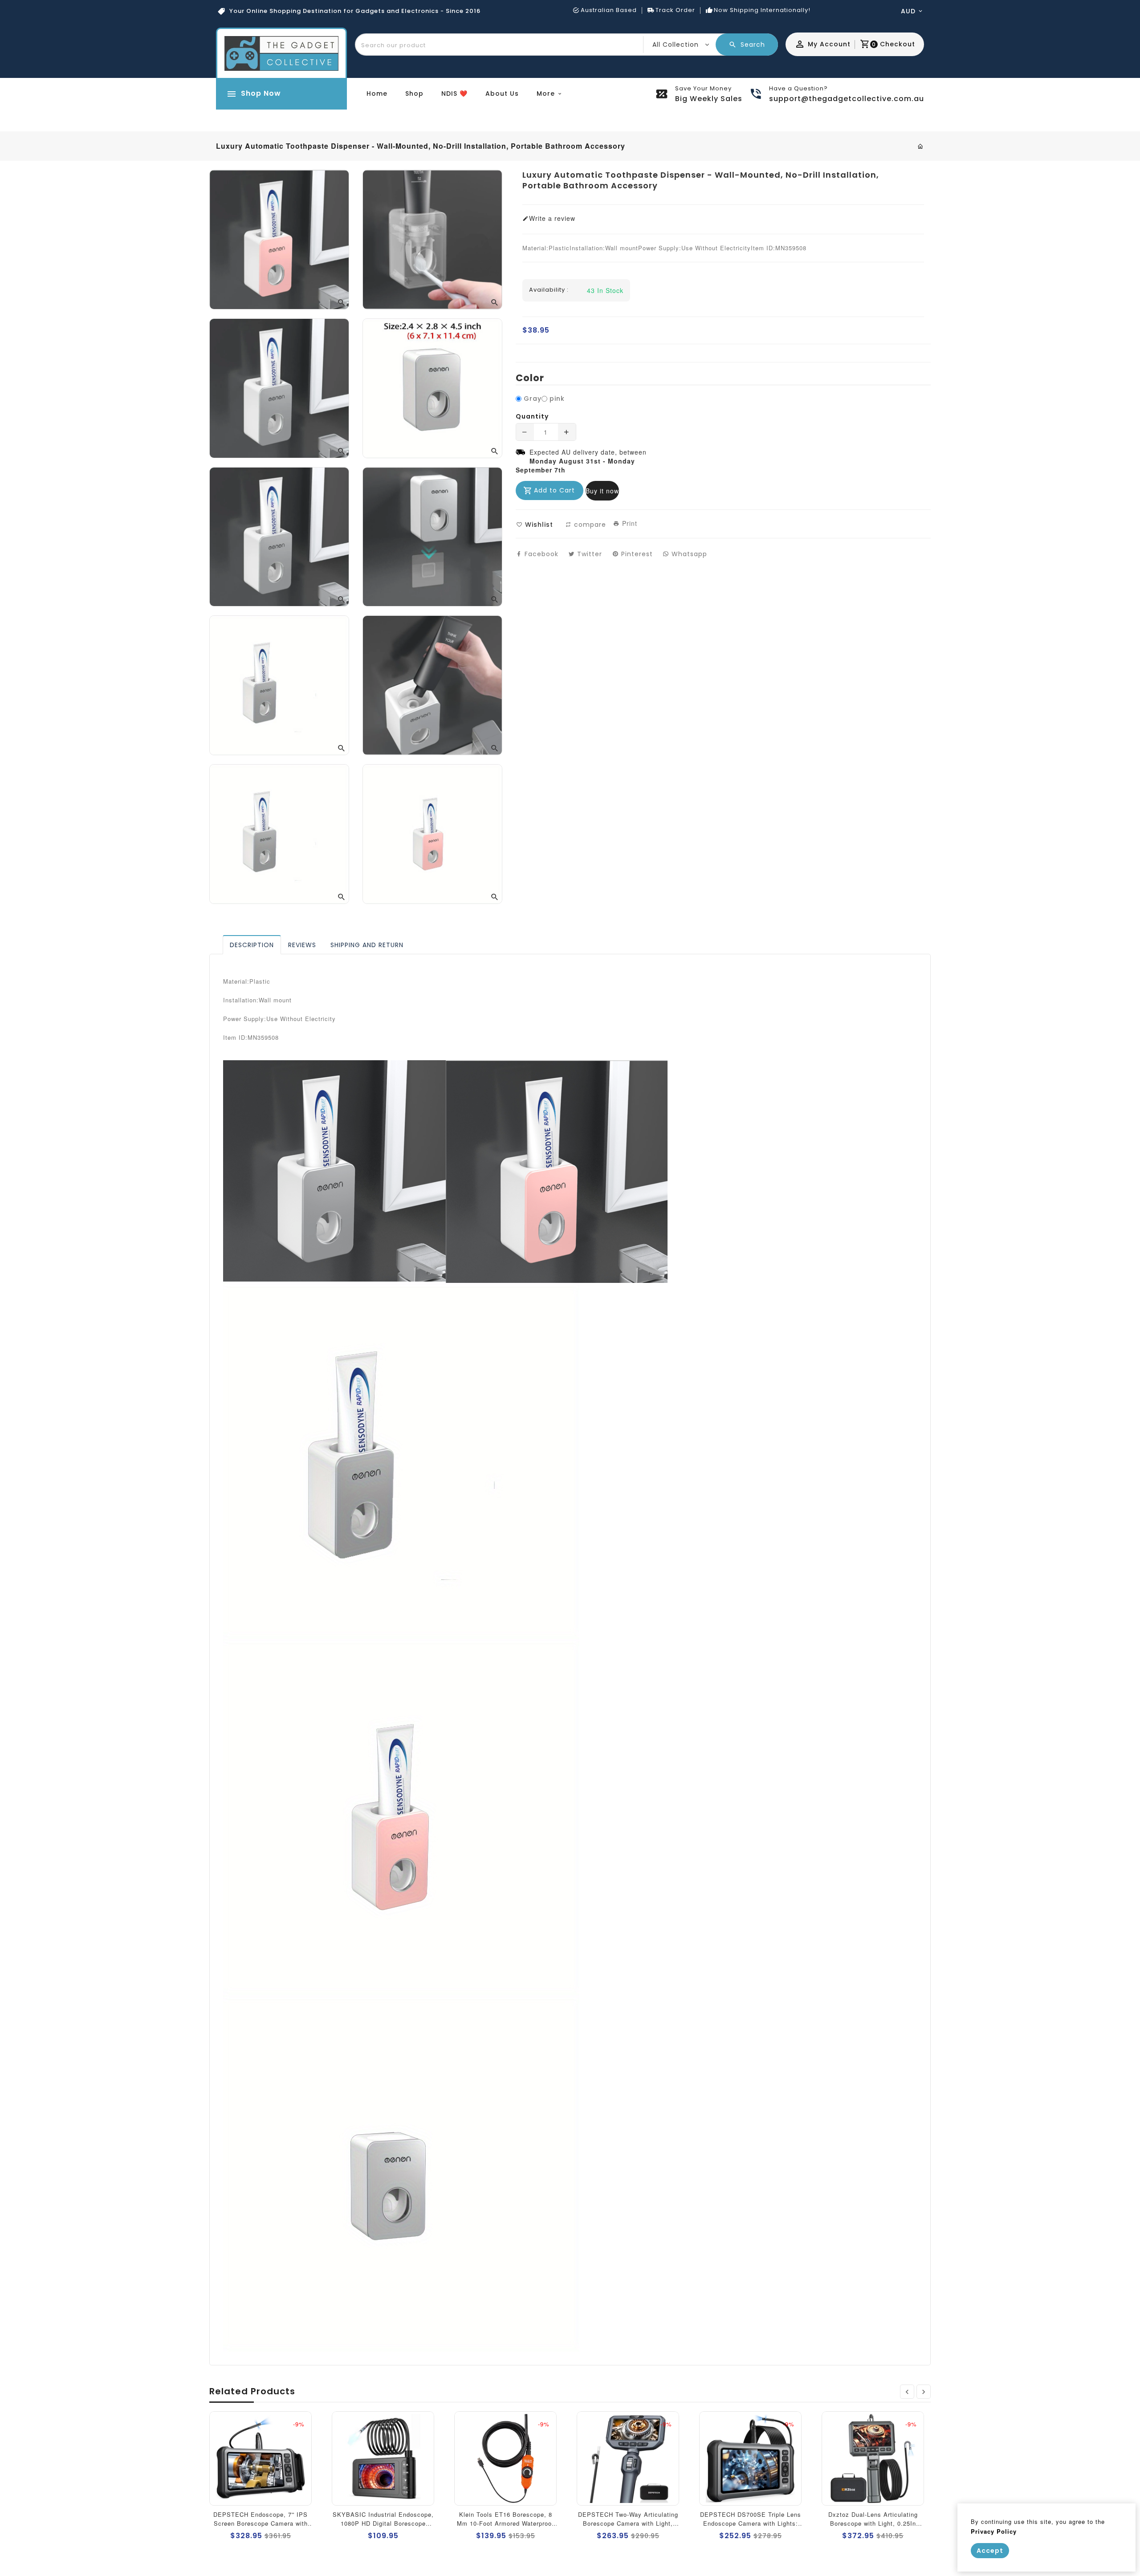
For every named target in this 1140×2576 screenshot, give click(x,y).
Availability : (549, 290)
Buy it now (602, 491)
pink (557, 399)
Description (252, 945)
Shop (414, 94)
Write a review (552, 218)
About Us (502, 94)
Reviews (302, 945)
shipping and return (367, 945)
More (546, 94)
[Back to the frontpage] (921, 146)
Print (629, 523)
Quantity (532, 416)
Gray (533, 399)
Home (377, 94)
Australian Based (609, 10)
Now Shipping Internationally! (762, 10)
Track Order (675, 10)
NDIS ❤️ (454, 94)
